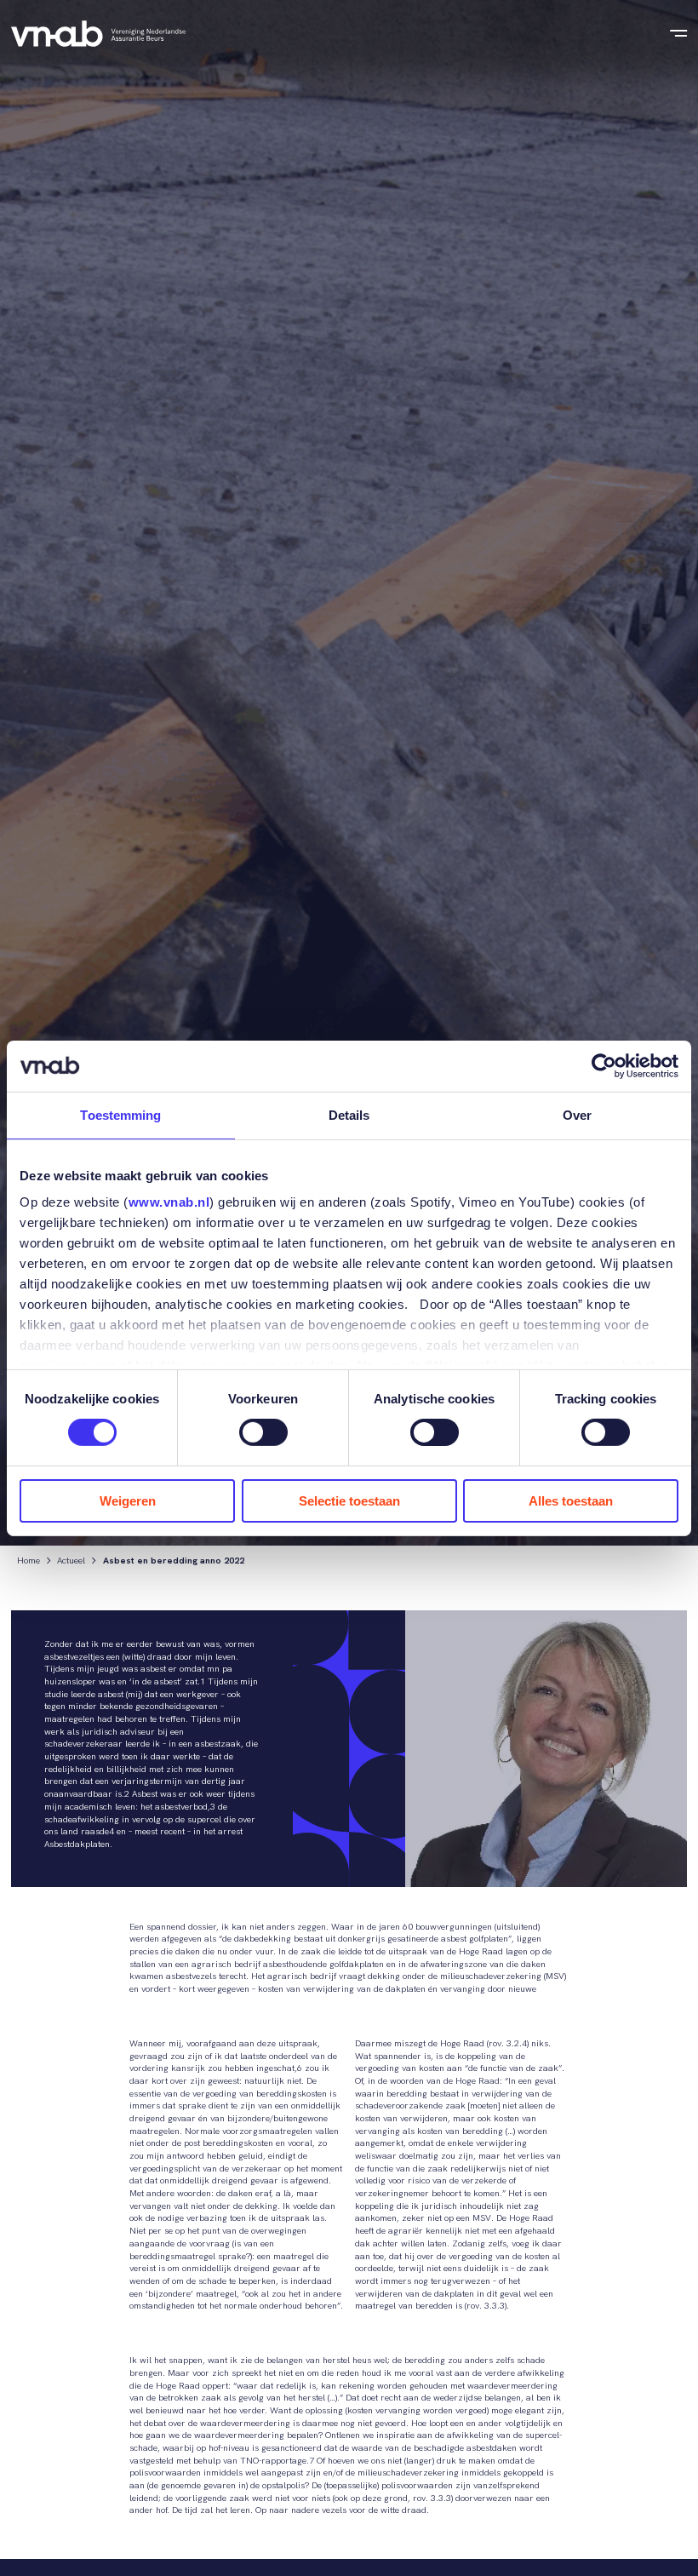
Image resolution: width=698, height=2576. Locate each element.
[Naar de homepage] (98, 34)
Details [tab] (349, 1114)
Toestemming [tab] (120, 1114)
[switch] (263, 1432)
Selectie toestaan (349, 1501)
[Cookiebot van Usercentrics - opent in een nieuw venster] (604, 1065)
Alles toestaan (571, 1501)
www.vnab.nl (169, 1202)
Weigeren (128, 1501)
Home (29, 1561)
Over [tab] (577, 1114)
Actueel (71, 1561)
